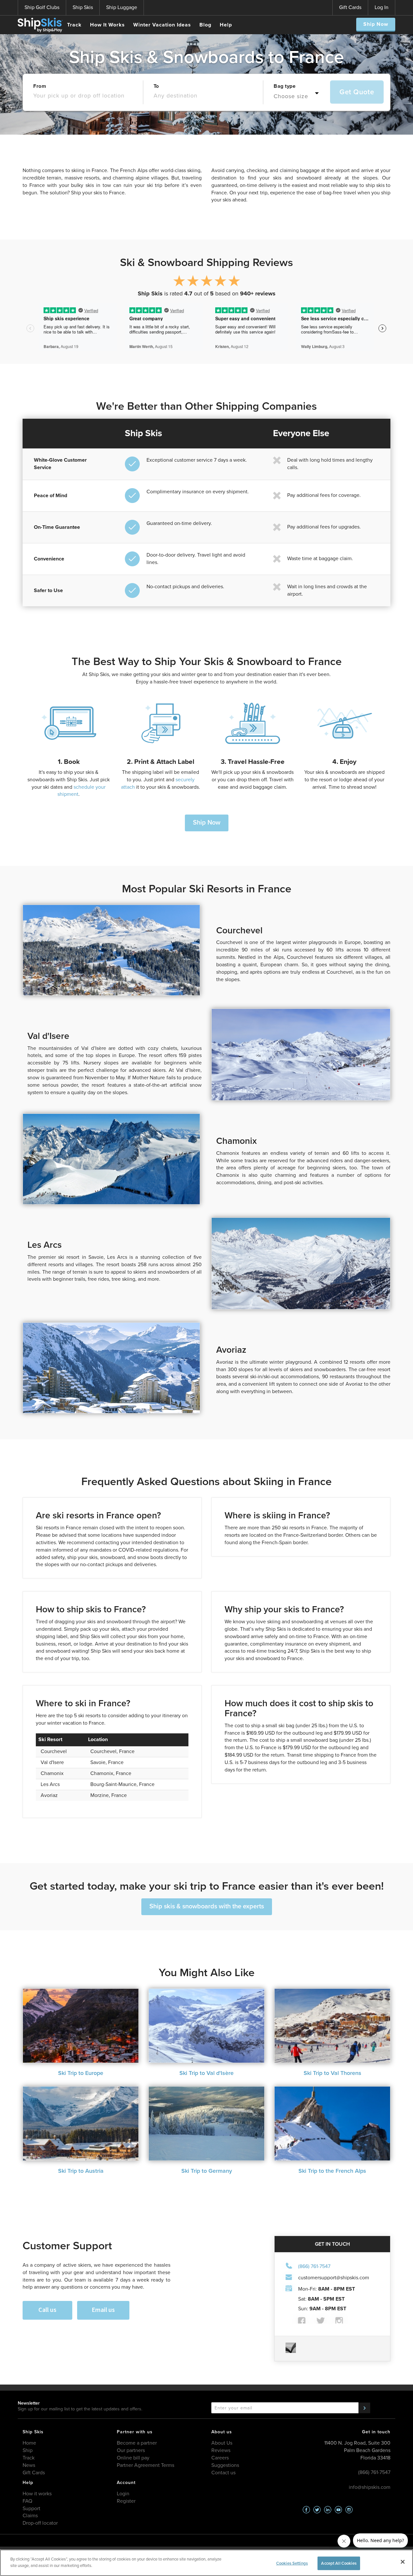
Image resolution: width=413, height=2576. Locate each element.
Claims (30, 2515)
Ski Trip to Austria (81, 2171)
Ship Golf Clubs (42, 7)
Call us (47, 2309)
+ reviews (258, 293)
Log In (382, 7)
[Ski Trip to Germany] (206, 2124)
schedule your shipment (81, 791)
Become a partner (137, 2443)
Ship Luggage (122, 7)
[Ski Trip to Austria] (81, 2124)
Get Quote (357, 92)
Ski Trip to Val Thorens (332, 2073)
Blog (205, 25)
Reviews (221, 2450)
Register (126, 2501)
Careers (220, 2458)
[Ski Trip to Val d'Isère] (206, 2026)
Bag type (285, 86)
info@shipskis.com (370, 2487)
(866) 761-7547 (314, 2266)
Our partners (131, 2450)
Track (74, 25)
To (156, 86)
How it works (37, 2494)
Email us (103, 2309)
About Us (222, 2443)
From (40, 86)
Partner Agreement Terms (146, 2465)
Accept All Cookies (339, 2563)
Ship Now (376, 24)
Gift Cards (350, 7)
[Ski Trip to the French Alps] (332, 2124)
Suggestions (225, 2465)
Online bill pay (133, 2458)
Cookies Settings (292, 2563)
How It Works (107, 25)
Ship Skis (83, 7)
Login (123, 2494)
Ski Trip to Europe (81, 2073)
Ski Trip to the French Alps (332, 2171)
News (29, 2465)
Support (31, 2508)
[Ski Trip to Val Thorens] (332, 2026)
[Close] (403, 2562)
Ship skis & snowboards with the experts (207, 1906)
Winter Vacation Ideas (162, 25)
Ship (28, 2450)
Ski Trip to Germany (207, 2171)
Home (29, 2443)
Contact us (223, 2473)
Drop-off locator (40, 2523)
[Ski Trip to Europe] (81, 2026)
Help (226, 25)
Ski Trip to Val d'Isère (206, 2073)
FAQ (27, 2501)
